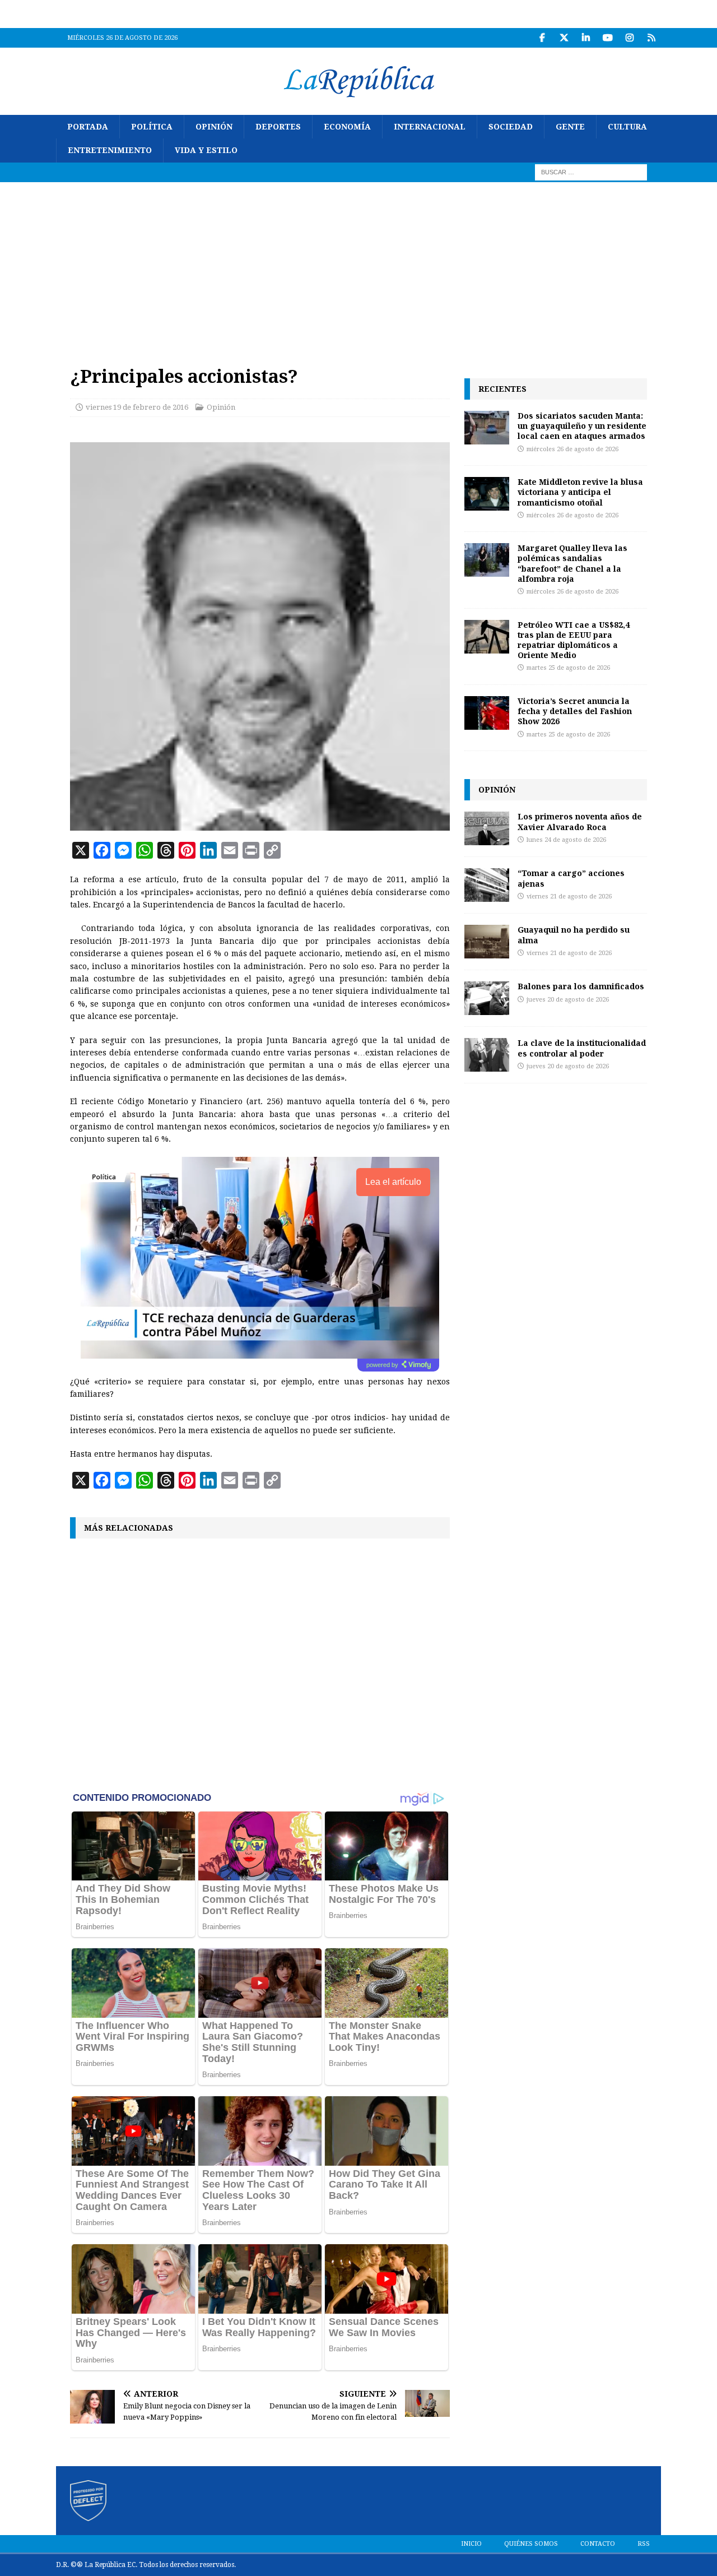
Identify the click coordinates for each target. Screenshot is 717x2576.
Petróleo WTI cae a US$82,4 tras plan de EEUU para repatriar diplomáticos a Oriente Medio (574, 640)
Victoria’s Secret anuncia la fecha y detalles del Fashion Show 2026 (575, 711)
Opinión (214, 127)
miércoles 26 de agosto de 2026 (572, 449)
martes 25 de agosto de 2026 (568, 668)
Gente (570, 127)
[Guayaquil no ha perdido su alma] (487, 942)
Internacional (430, 127)
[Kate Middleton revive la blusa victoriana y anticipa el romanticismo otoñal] (487, 494)
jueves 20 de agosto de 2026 (568, 1000)
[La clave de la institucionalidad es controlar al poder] (487, 1055)
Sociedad (511, 127)
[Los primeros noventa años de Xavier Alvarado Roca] (487, 828)
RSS (644, 2544)
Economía (347, 127)
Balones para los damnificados (581, 986)
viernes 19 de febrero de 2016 (137, 407)
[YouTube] (607, 38)
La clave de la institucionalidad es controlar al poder (582, 1048)
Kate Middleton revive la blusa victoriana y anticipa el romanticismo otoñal (580, 492)
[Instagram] (629, 38)
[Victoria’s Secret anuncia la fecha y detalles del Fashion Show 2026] (487, 713)
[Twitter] (564, 38)
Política (152, 127)
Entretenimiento (110, 150)
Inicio (471, 2544)
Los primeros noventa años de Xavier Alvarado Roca (580, 821)
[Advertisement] (358, 266)
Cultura (627, 127)
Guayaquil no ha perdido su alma (574, 935)
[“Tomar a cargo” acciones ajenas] (487, 885)
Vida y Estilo (206, 150)
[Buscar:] (591, 172)
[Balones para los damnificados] (487, 998)
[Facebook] (542, 38)
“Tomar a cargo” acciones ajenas (571, 878)
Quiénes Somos (531, 2544)
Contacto (598, 2544)
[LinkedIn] (586, 38)
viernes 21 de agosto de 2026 (569, 896)
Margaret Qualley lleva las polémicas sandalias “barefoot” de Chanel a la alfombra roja (572, 563)
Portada (88, 127)
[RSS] (651, 38)
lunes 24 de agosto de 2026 (566, 840)
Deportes (278, 127)
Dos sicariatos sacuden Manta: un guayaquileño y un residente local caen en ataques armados (582, 426)
